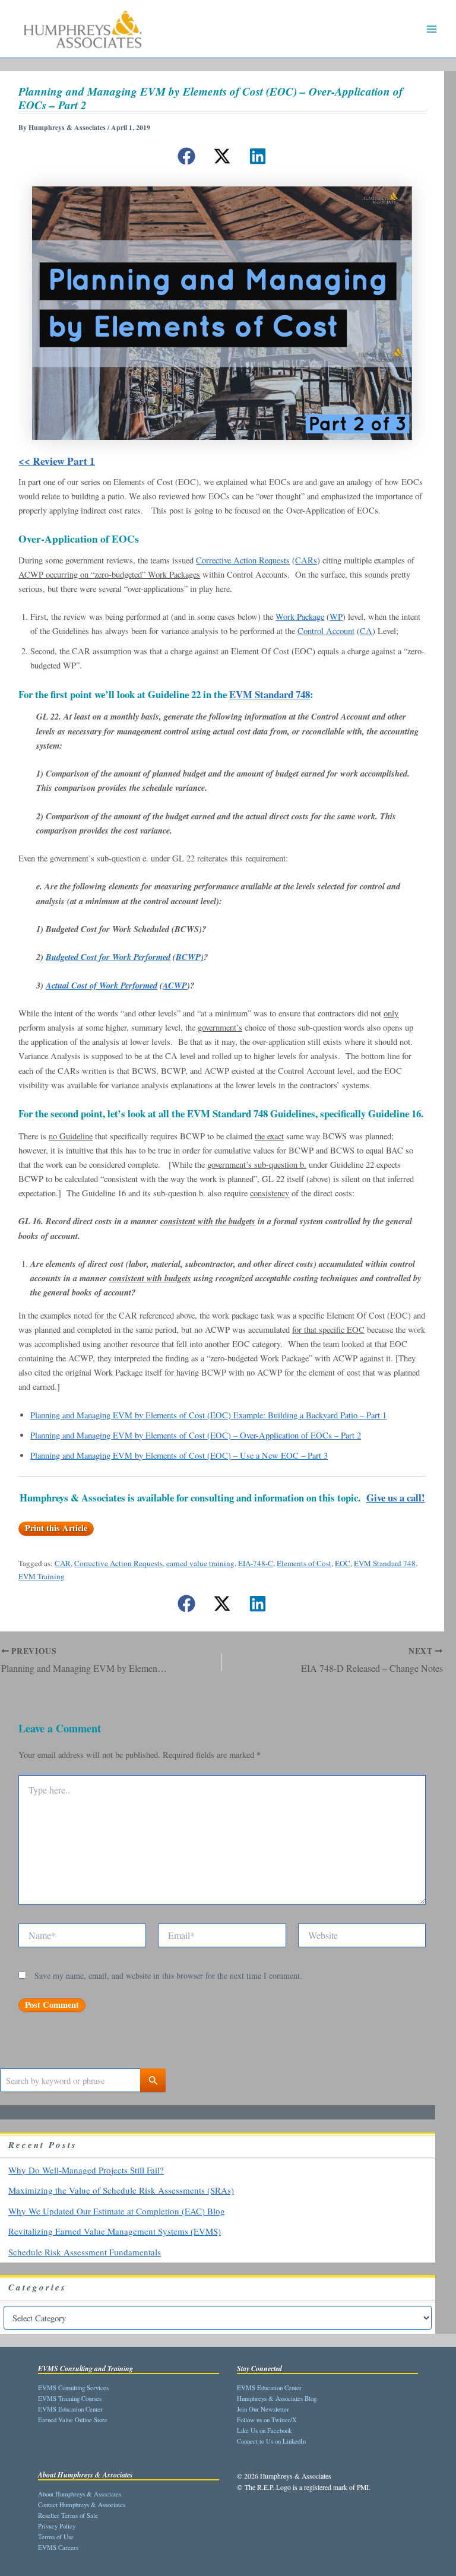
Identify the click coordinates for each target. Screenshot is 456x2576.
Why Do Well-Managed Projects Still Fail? (86, 2170)
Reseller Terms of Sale (68, 2515)
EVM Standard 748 (270, 694)
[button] (186, 156)
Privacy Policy (57, 2526)
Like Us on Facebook (264, 2430)
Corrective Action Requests (243, 560)
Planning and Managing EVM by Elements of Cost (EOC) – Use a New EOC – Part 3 (179, 1455)
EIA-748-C (256, 1563)
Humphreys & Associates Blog (277, 2398)
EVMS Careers (58, 2547)
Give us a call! (396, 1498)
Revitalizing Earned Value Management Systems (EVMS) (115, 2231)
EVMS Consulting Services (73, 2388)
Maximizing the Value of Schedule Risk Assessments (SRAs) (121, 2190)
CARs (306, 560)
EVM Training (42, 1576)
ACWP (175, 985)
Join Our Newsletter (263, 2409)
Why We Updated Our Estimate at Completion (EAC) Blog (117, 2211)
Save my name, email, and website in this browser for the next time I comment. (168, 1975)
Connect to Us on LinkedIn (271, 2441)
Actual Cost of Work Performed (102, 985)
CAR (63, 1563)
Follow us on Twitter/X (267, 2420)
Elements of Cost (304, 1563)
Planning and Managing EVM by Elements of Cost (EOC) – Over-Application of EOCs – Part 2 (196, 1435)
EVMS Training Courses (70, 2398)
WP (336, 617)
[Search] (153, 2080)
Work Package (300, 617)
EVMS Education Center (70, 2409)
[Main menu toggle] (432, 29)
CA (366, 631)
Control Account (326, 631)
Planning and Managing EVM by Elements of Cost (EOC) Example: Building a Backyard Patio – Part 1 (208, 1415)
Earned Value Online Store (73, 2420)
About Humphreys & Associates (80, 2494)
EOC (343, 1563)
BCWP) (190, 957)
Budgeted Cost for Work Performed (108, 957)
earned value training (200, 1563)
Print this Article (56, 1528)
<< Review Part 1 (57, 461)
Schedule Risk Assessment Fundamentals (85, 2252)
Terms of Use (56, 2537)
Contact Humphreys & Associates (82, 2504)
